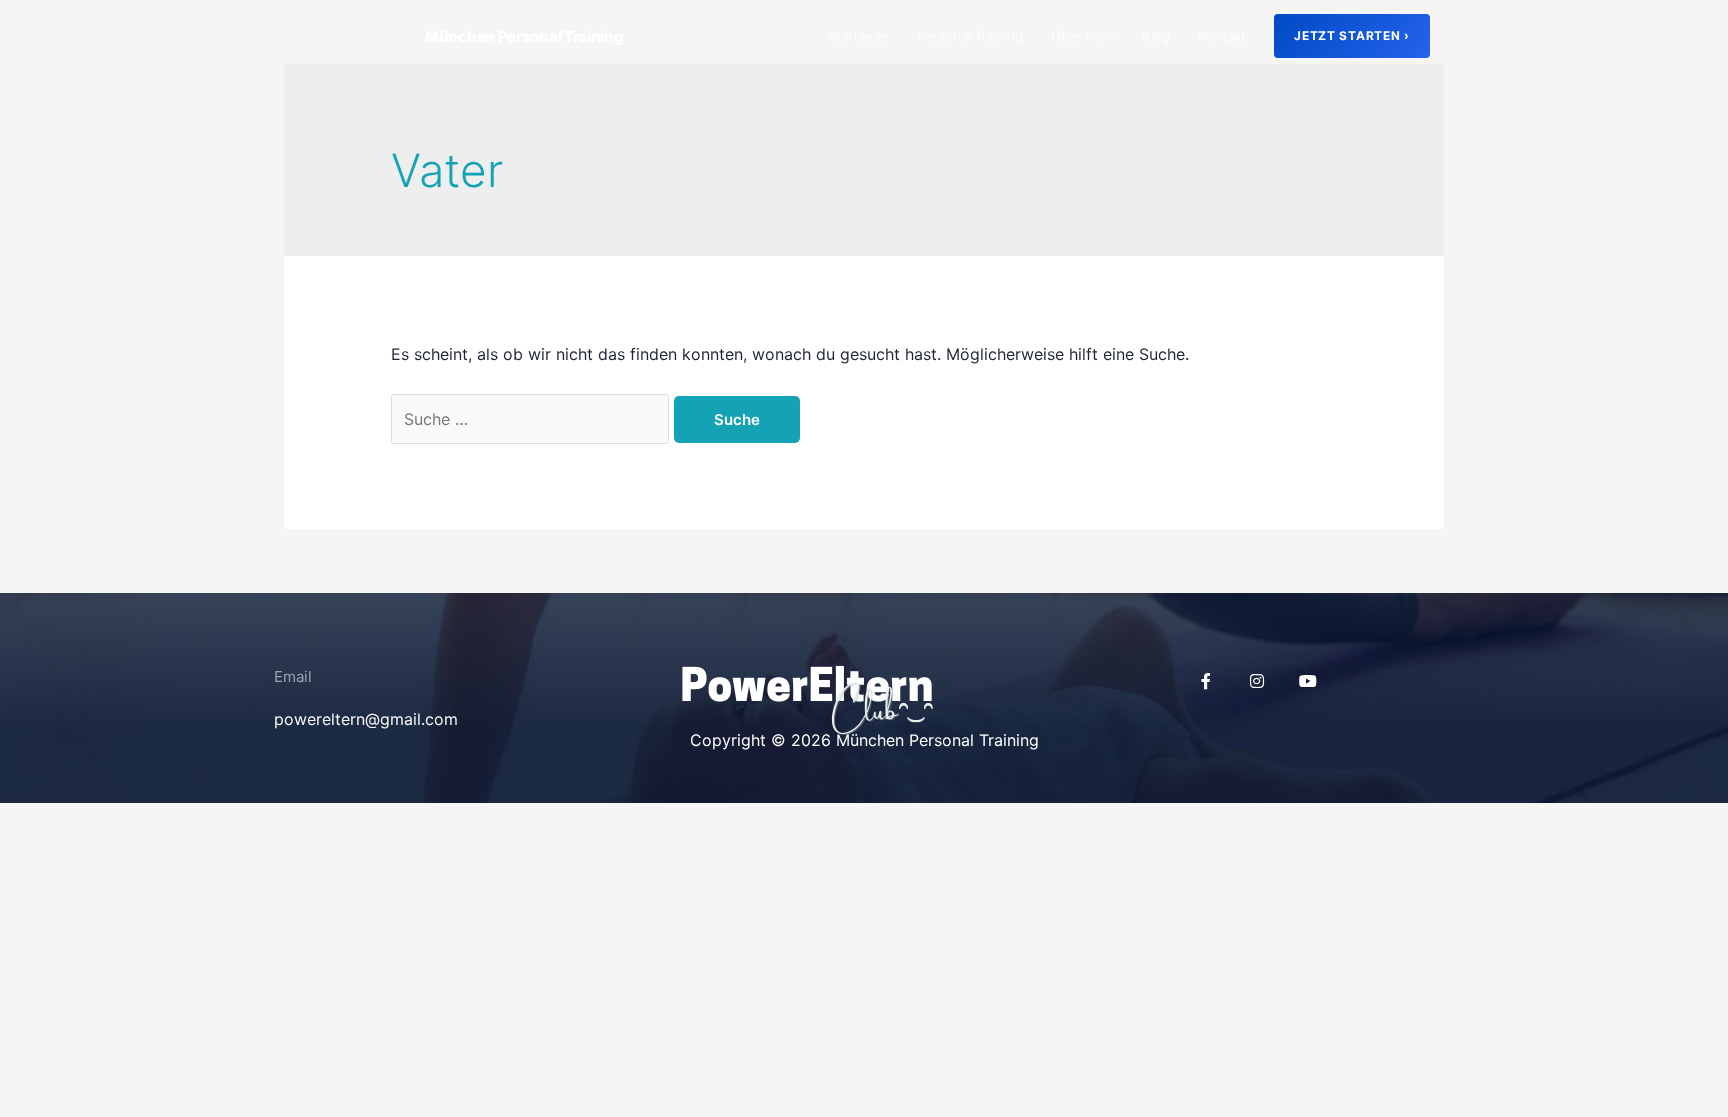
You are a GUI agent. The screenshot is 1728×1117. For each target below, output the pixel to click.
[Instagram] (1257, 681)
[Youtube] (1308, 681)
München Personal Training (524, 36)
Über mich (1082, 36)
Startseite (858, 36)
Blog (1156, 36)
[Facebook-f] (1206, 681)
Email (293, 676)
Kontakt (1222, 36)
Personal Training (970, 36)
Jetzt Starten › (1352, 35)
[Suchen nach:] (532, 419)
